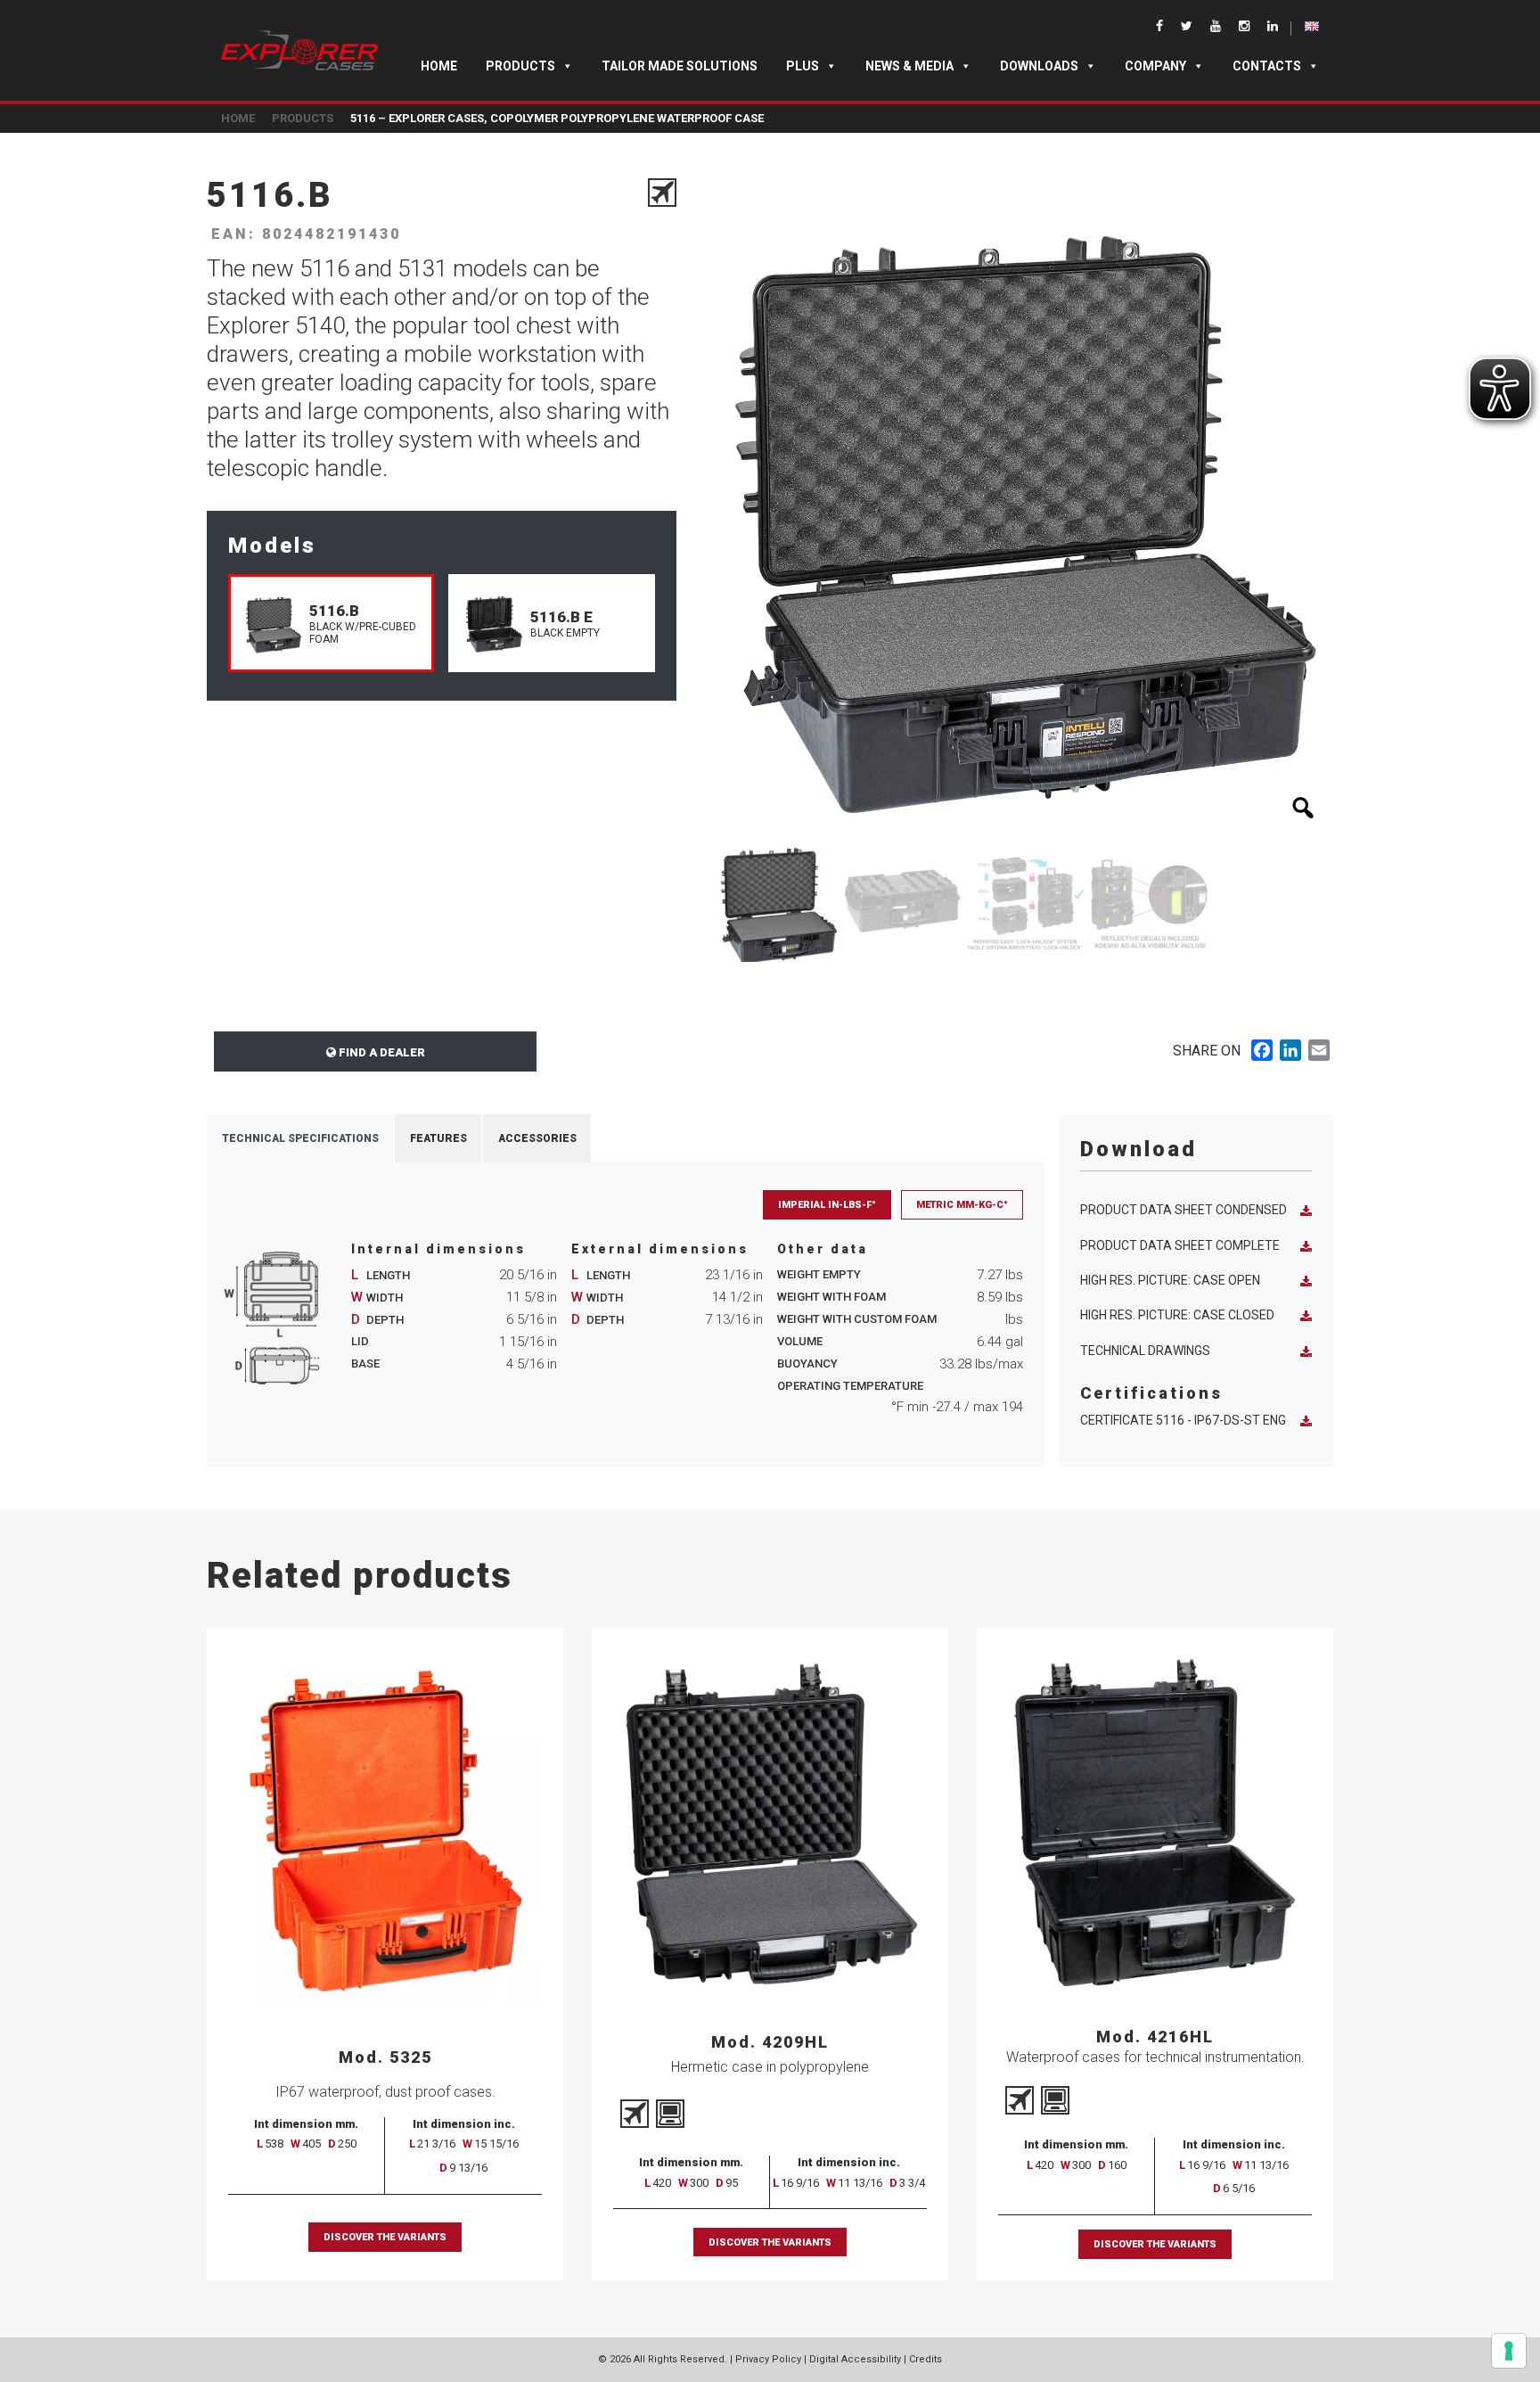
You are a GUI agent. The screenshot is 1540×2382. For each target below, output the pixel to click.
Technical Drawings (1145, 1351)
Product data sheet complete (1180, 1245)
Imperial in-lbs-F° (827, 1205)
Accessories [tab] (537, 1138)
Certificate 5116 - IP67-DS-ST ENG (1183, 1420)
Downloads (1039, 66)
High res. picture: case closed (1177, 1315)
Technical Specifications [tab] (300, 1138)
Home (439, 66)
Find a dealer (381, 1052)
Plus (803, 66)
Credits (926, 2359)
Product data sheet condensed (1184, 1210)
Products (520, 66)
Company (1155, 66)
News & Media (909, 66)
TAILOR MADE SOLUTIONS (680, 66)
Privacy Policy (768, 2359)
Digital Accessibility (855, 2359)
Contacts (1267, 66)
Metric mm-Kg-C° (962, 1205)
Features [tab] (438, 1138)
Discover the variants (385, 2237)
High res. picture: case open (1170, 1280)
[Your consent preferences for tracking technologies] (1509, 2351)
